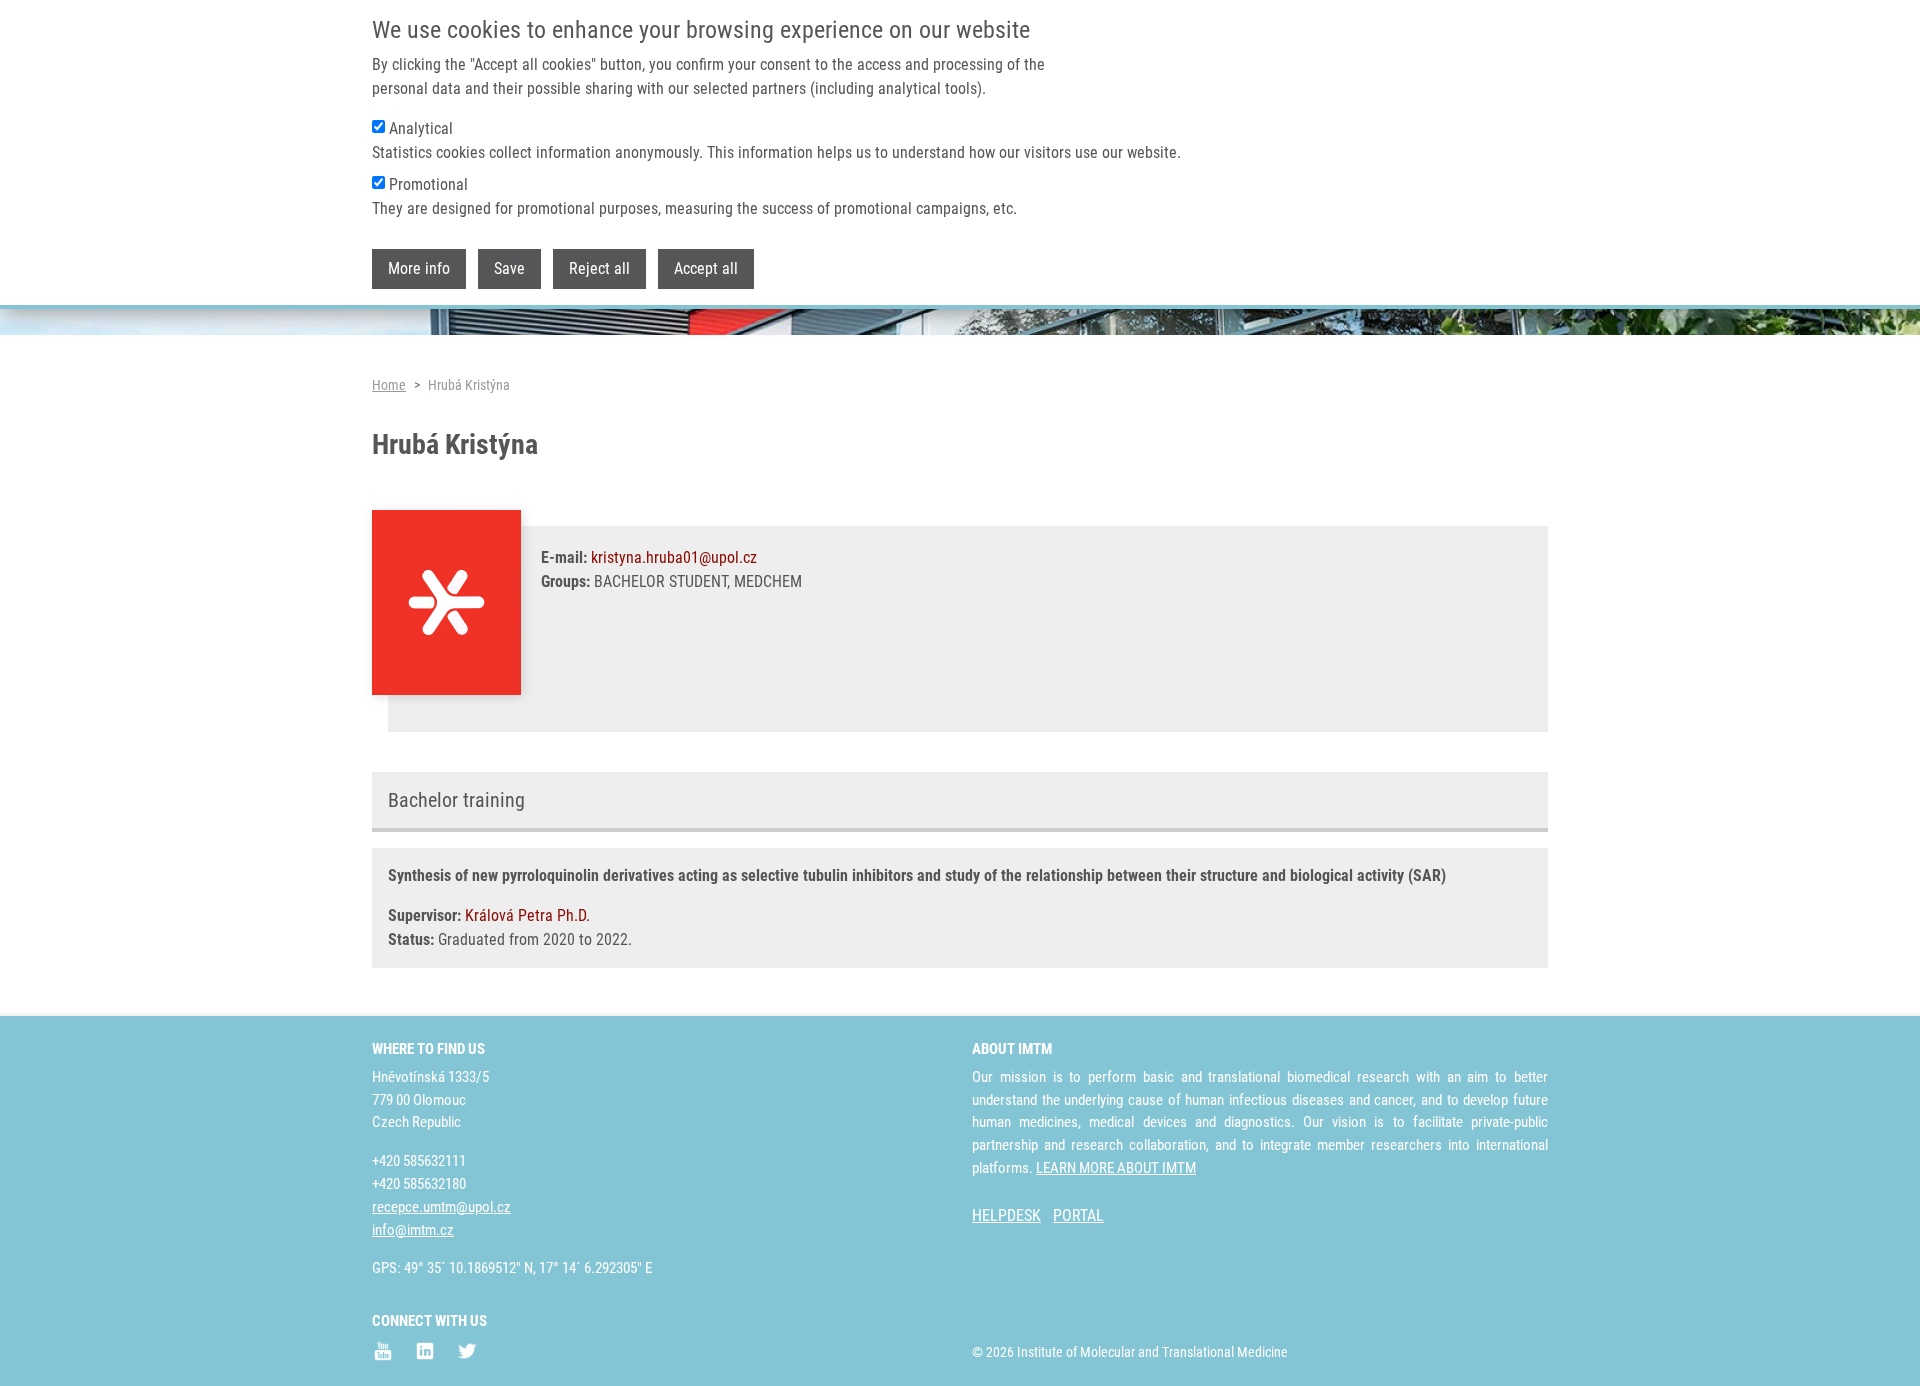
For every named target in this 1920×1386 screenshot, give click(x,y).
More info (419, 268)
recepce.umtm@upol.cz (441, 1207)
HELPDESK (1006, 1215)
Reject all (599, 268)
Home (389, 385)
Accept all (706, 268)
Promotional (428, 184)
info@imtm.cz (413, 1230)
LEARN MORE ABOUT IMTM (1116, 1168)
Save (509, 268)
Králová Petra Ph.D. (527, 915)
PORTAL (1078, 1215)
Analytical (421, 128)
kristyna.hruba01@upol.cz (674, 557)
